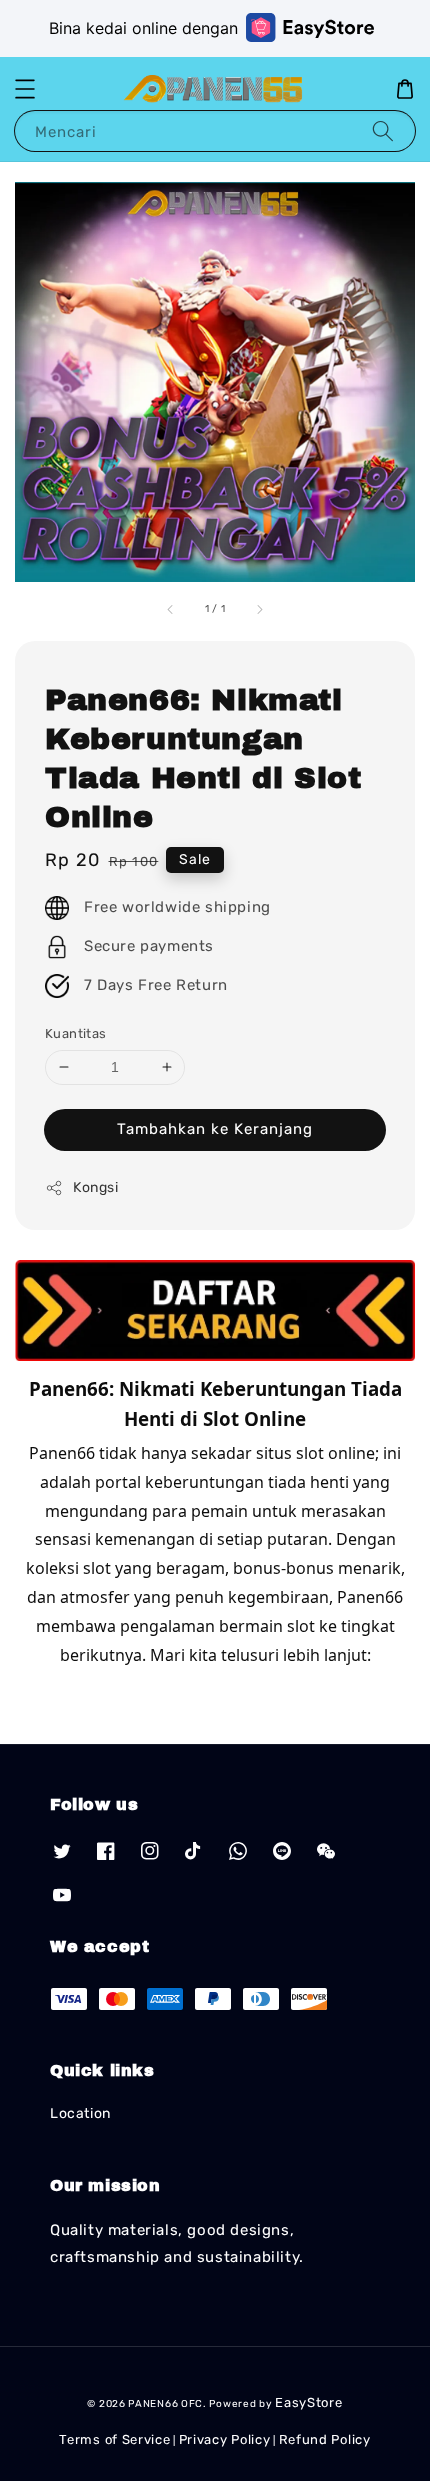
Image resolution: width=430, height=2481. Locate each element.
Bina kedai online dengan (143, 28)
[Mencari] (383, 130)
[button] (25, 89)
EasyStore (308, 2402)
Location (80, 2113)
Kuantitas (76, 1033)
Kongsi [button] (96, 1187)
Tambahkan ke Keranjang (215, 1129)
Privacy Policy (225, 2439)
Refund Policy (325, 2439)
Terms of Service (114, 2439)
